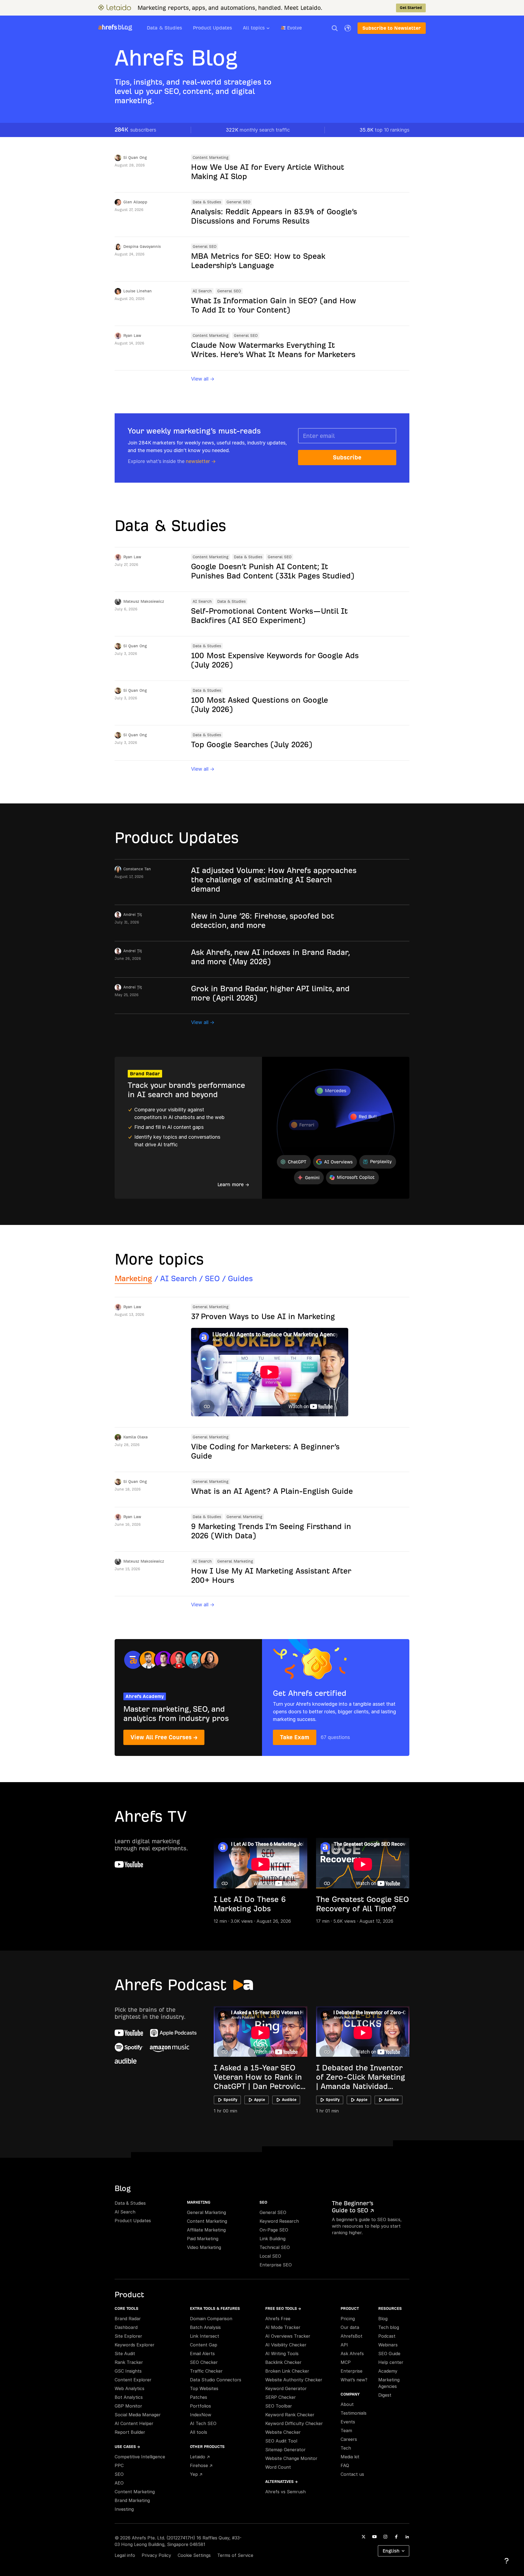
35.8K (384, 130)
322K (258, 130)
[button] (335, 28)
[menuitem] (262, 29)
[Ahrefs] (108, 27)
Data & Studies (164, 28)
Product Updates (212, 28)
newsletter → (201, 461)
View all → (203, 379)
